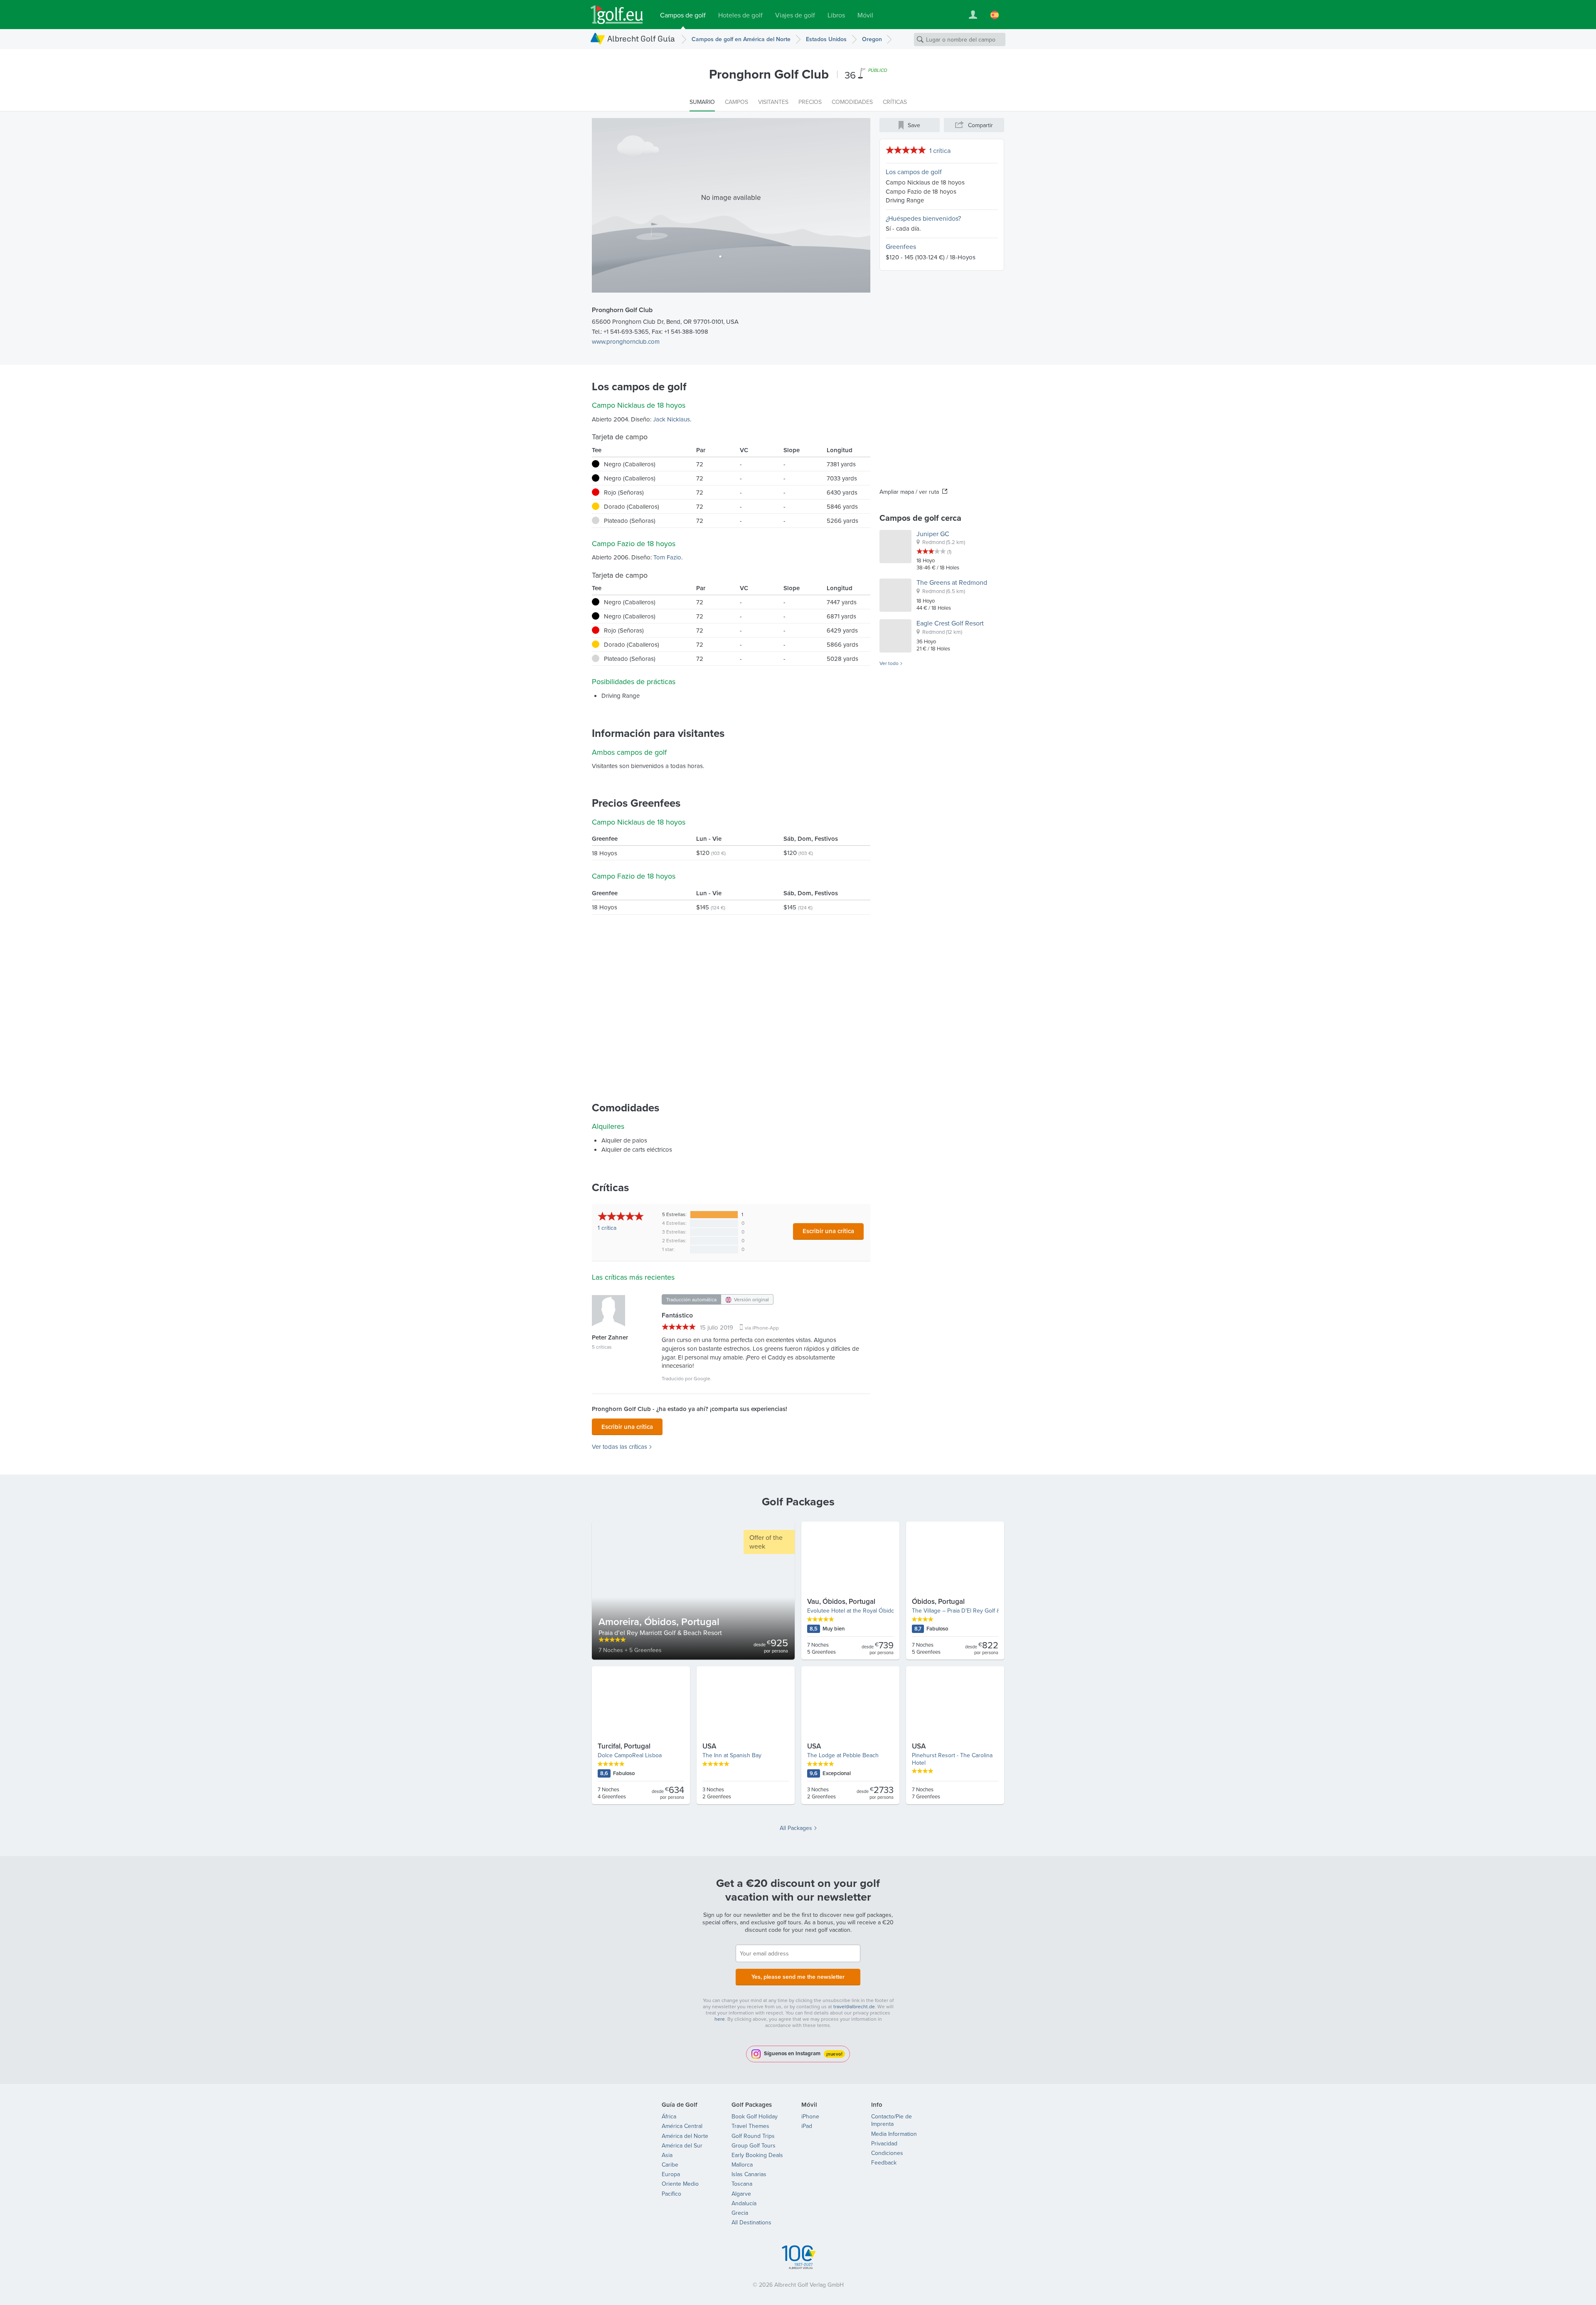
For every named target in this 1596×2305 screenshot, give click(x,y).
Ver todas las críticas (619, 1447)
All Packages (796, 1828)
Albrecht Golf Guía (641, 38)
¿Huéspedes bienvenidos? (923, 218)
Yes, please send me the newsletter (798, 1977)
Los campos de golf (914, 172)
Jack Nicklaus (671, 419)
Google (702, 1378)
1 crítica (940, 150)
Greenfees (901, 246)
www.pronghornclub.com (626, 341)
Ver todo (889, 663)
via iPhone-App (762, 1328)
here (720, 2019)
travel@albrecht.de (854, 2006)
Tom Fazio (667, 557)
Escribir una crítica (828, 1231)
